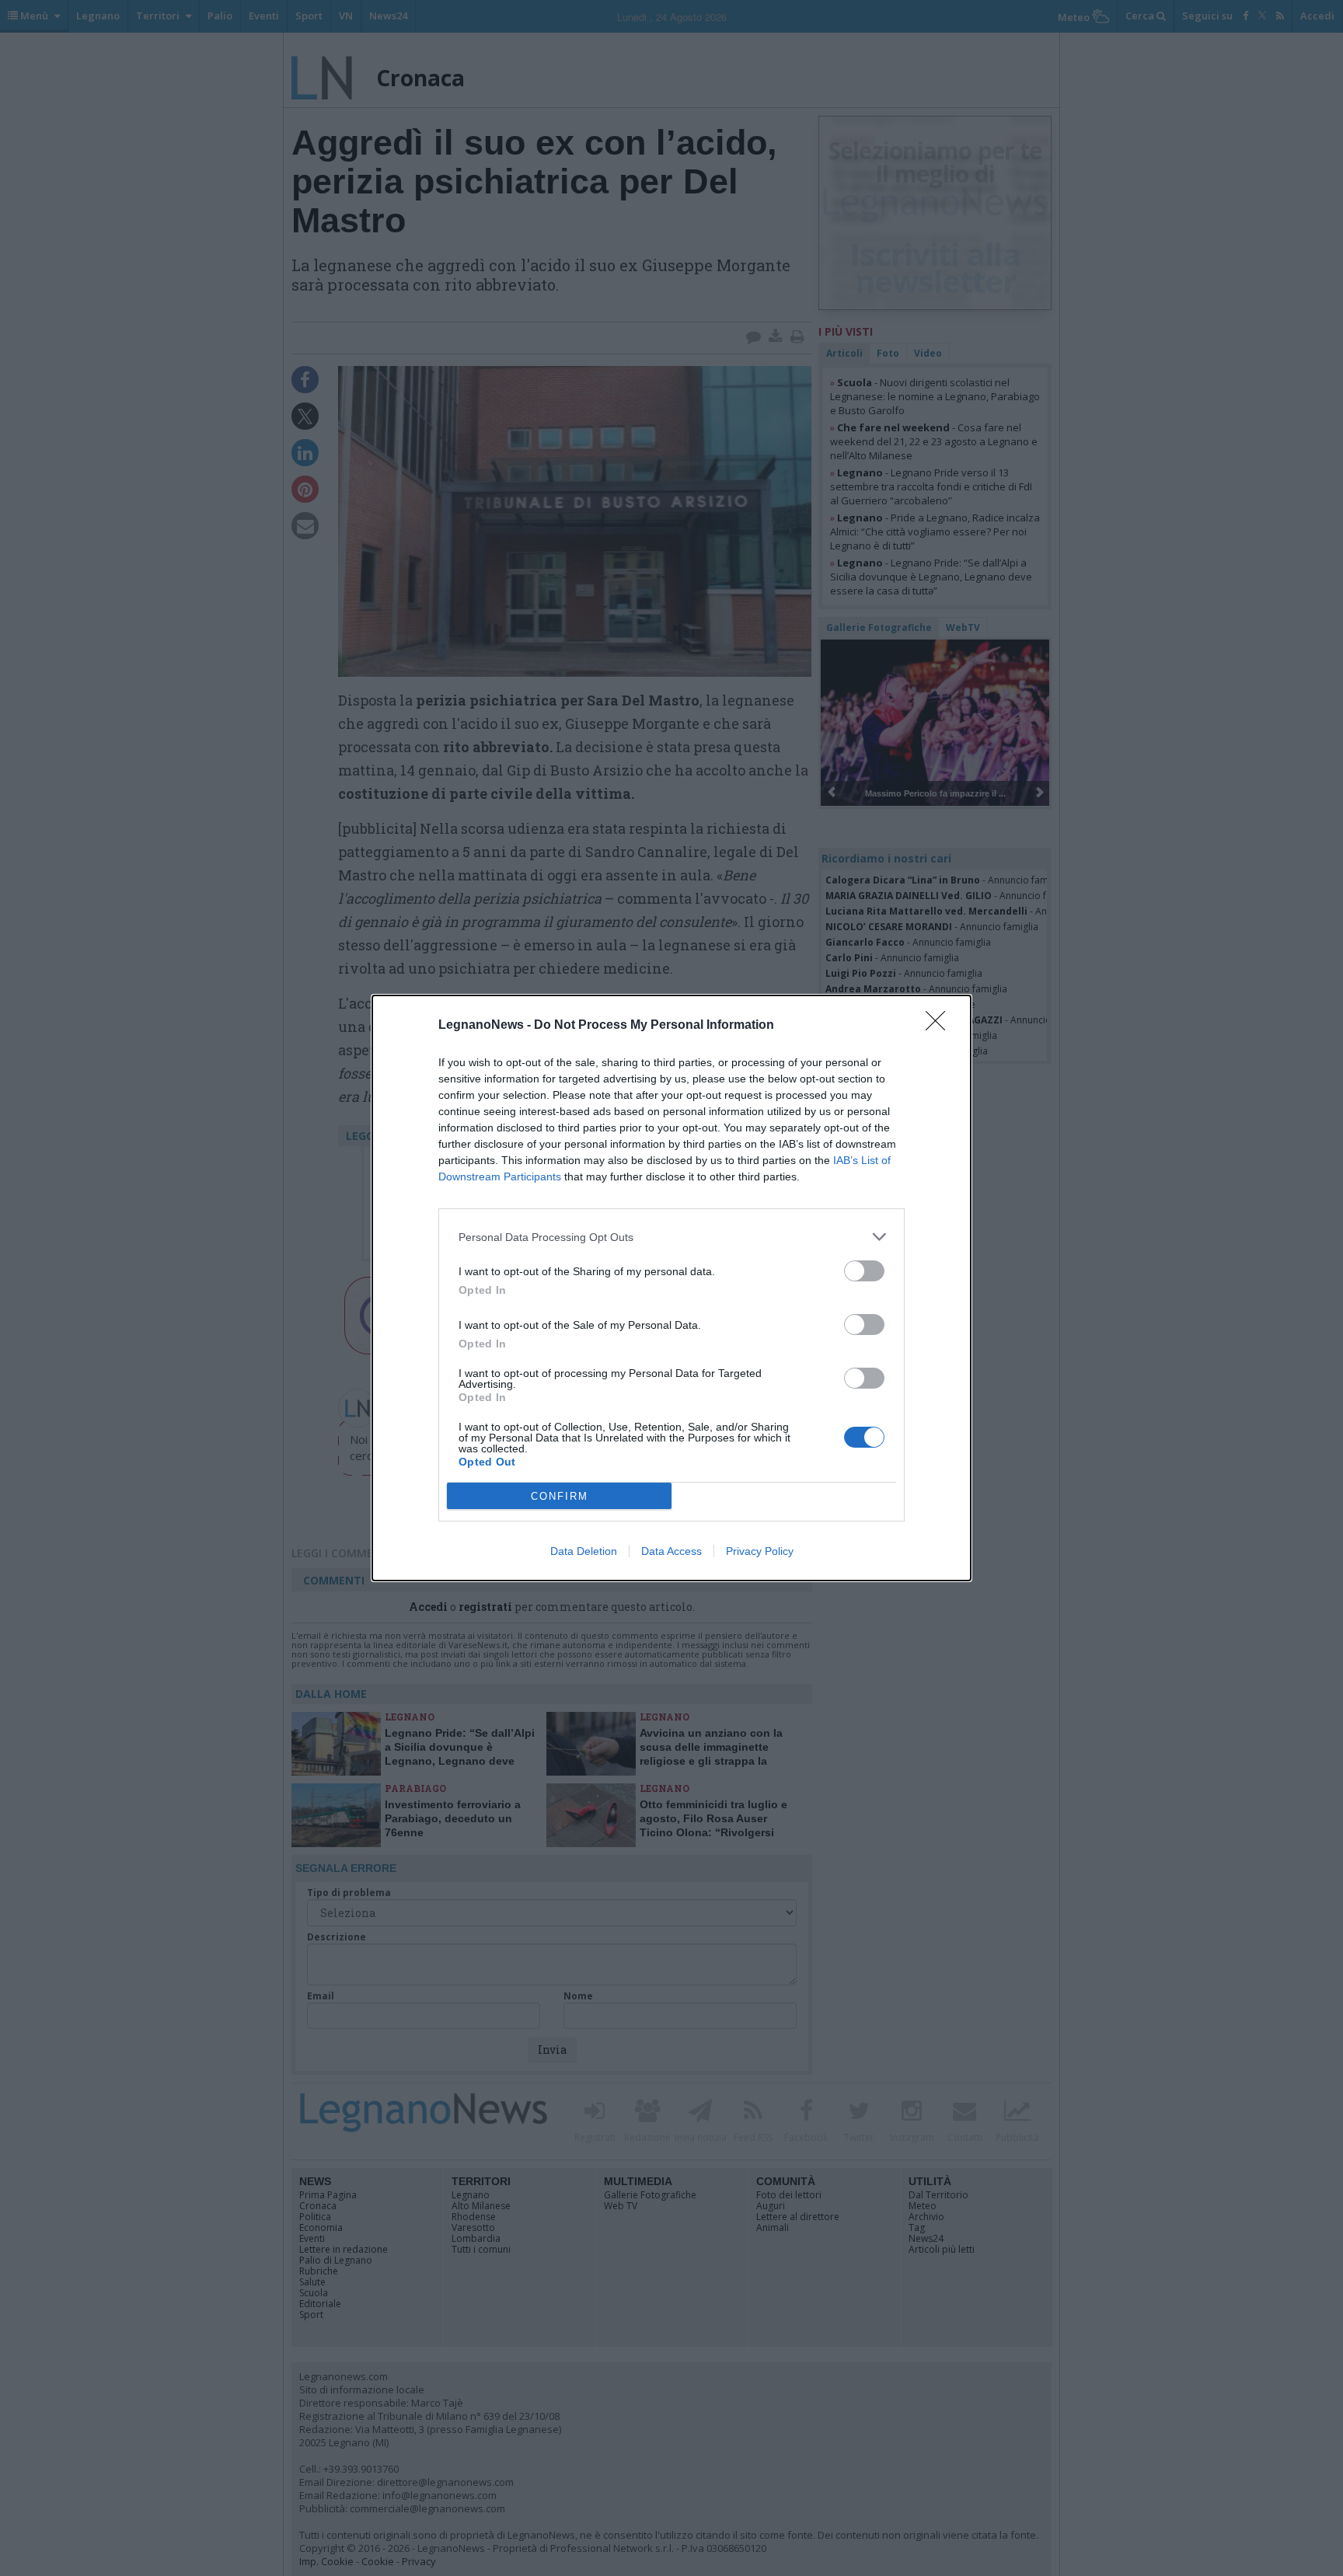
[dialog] (671, 1288)
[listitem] (671, 1237)
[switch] (864, 1271)
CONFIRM (560, 1496)
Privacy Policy (760, 1551)
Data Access (671, 1551)
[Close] (940, 1026)
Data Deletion (584, 1551)
